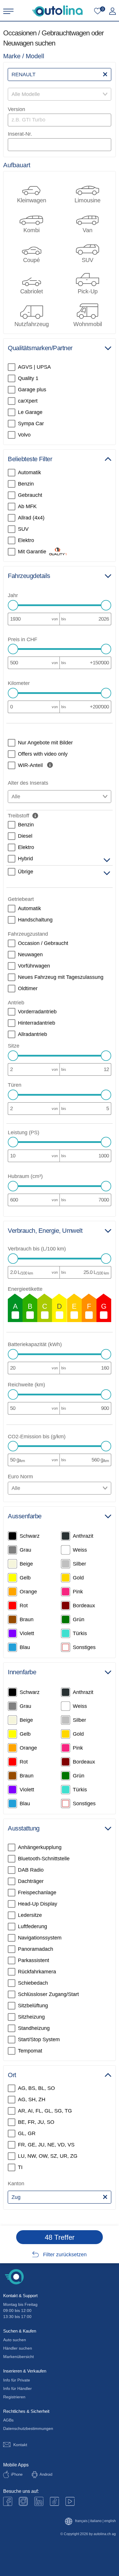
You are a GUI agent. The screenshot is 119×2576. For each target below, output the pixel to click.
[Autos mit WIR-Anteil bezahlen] (50, 765)
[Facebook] (8, 2501)
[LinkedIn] (39, 2501)
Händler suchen (18, 2348)
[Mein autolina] (113, 11)
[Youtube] (23, 2501)
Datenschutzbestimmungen (28, 2428)
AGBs (8, 2420)
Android (46, 2474)
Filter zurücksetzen (65, 2255)
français (81, 2521)
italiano (96, 2521)
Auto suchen (15, 2340)
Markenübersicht (18, 2357)
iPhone (17, 2474)
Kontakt (20, 2445)
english (110, 2521)
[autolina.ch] (57, 11)
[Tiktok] (54, 2501)
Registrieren (14, 2397)
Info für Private (17, 2380)
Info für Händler (17, 2388)
